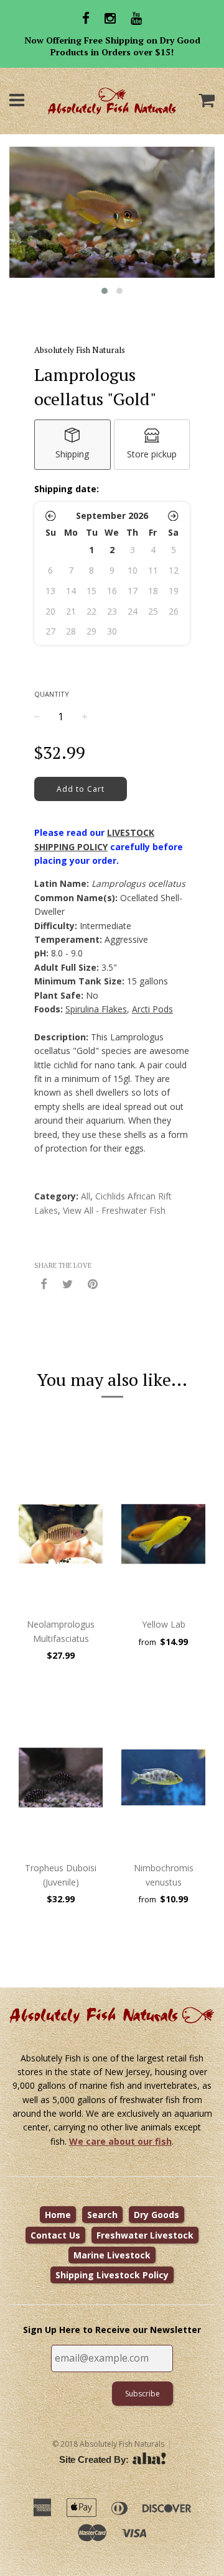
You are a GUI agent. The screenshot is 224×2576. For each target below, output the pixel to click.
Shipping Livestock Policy (112, 2275)
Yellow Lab (164, 1624)
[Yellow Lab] (163, 1534)
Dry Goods (156, 2215)
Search (102, 2215)
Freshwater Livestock (145, 2235)
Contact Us (55, 2235)
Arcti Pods (152, 1009)
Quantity (52, 694)
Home (58, 2215)
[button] (51, 516)
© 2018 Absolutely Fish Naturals (108, 2444)
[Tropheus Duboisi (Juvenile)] (61, 1777)
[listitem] (72, 445)
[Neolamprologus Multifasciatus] (61, 1534)
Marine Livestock (112, 2255)
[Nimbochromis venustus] (163, 1777)
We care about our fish (120, 2141)
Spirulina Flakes (96, 1009)
